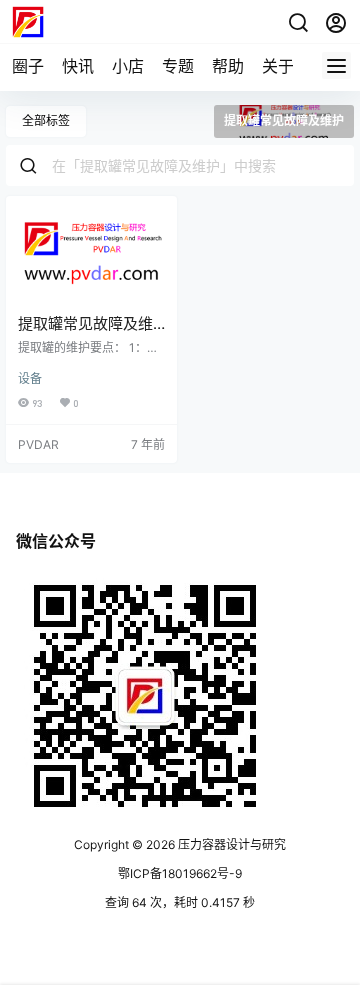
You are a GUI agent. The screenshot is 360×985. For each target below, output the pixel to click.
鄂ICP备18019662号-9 (180, 873)
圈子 (28, 66)
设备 (30, 378)
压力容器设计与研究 (230, 844)
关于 (278, 66)
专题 (178, 66)
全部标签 (46, 120)
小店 (128, 66)
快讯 (78, 66)
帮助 (228, 66)
